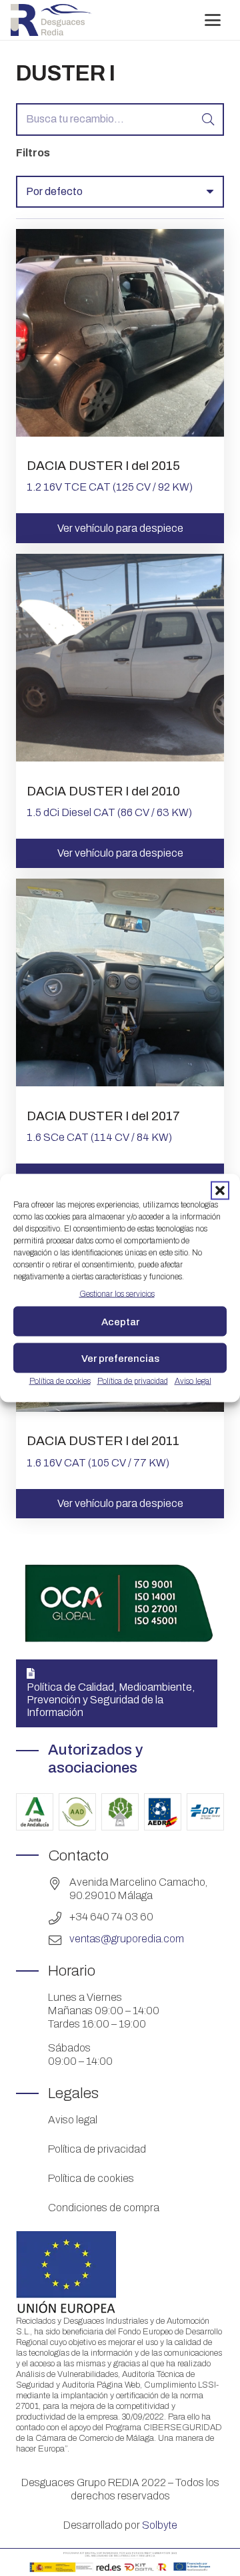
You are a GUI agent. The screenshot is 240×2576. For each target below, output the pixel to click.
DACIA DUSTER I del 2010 (103, 791)
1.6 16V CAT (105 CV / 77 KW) (98, 1463)
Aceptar (120, 1321)
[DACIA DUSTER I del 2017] (120, 1083)
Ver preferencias (120, 1358)
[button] (220, 1191)
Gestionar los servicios (117, 1294)
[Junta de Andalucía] (35, 1812)
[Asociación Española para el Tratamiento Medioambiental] (120, 1812)
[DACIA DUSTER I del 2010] (120, 758)
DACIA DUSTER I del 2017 (103, 1116)
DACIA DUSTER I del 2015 (103, 466)
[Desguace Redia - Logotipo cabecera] (51, 20)
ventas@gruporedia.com (127, 1939)
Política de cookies (60, 1381)
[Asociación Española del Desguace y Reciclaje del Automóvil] (163, 1812)
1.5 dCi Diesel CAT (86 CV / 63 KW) (109, 812)
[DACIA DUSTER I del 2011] (120, 1408)
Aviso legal (193, 1381)
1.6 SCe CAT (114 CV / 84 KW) (99, 1137)
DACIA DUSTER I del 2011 (103, 1441)
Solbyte (160, 2525)
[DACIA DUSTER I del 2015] (120, 433)
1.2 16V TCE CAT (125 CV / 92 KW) (110, 487)
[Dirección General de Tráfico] (205, 1812)
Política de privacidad (133, 1381)
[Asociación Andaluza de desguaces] (77, 1812)
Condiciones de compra (104, 2208)
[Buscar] (208, 119)
